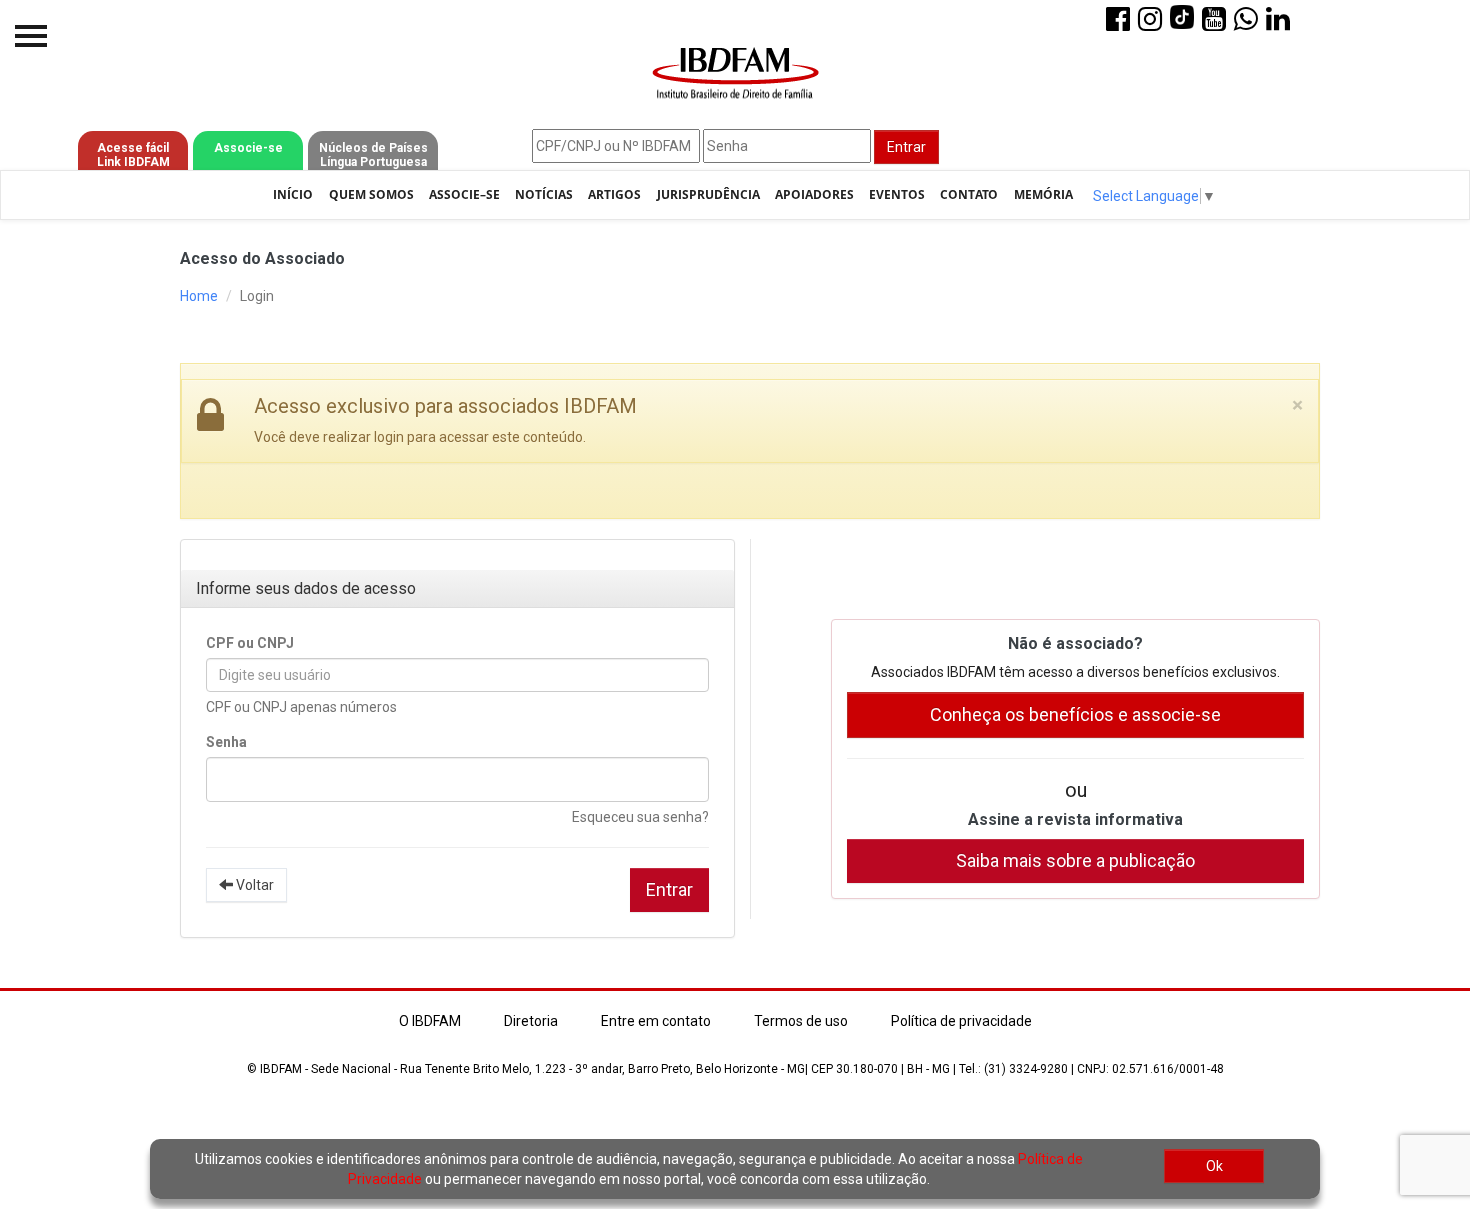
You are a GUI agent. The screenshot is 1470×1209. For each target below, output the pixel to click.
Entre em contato (656, 1021)
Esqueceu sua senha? (640, 817)
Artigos (614, 194)
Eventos (897, 194)
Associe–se (464, 194)
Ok (1214, 1166)
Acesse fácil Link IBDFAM (133, 155)
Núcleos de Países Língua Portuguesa (373, 155)
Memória (1043, 194)
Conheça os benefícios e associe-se (1075, 714)
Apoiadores (814, 194)
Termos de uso (801, 1021)
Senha (226, 742)
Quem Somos (371, 194)
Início (293, 194)
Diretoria (531, 1021)
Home (199, 296)
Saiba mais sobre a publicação (1075, 860)
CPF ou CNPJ (250, 643)
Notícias (544, 194)
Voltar (253, 885)
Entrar (906, 147)
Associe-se (248, 148)
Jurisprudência (708, 194)
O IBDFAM (430, 1021)
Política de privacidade (961, 1021)
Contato (969, 194)
